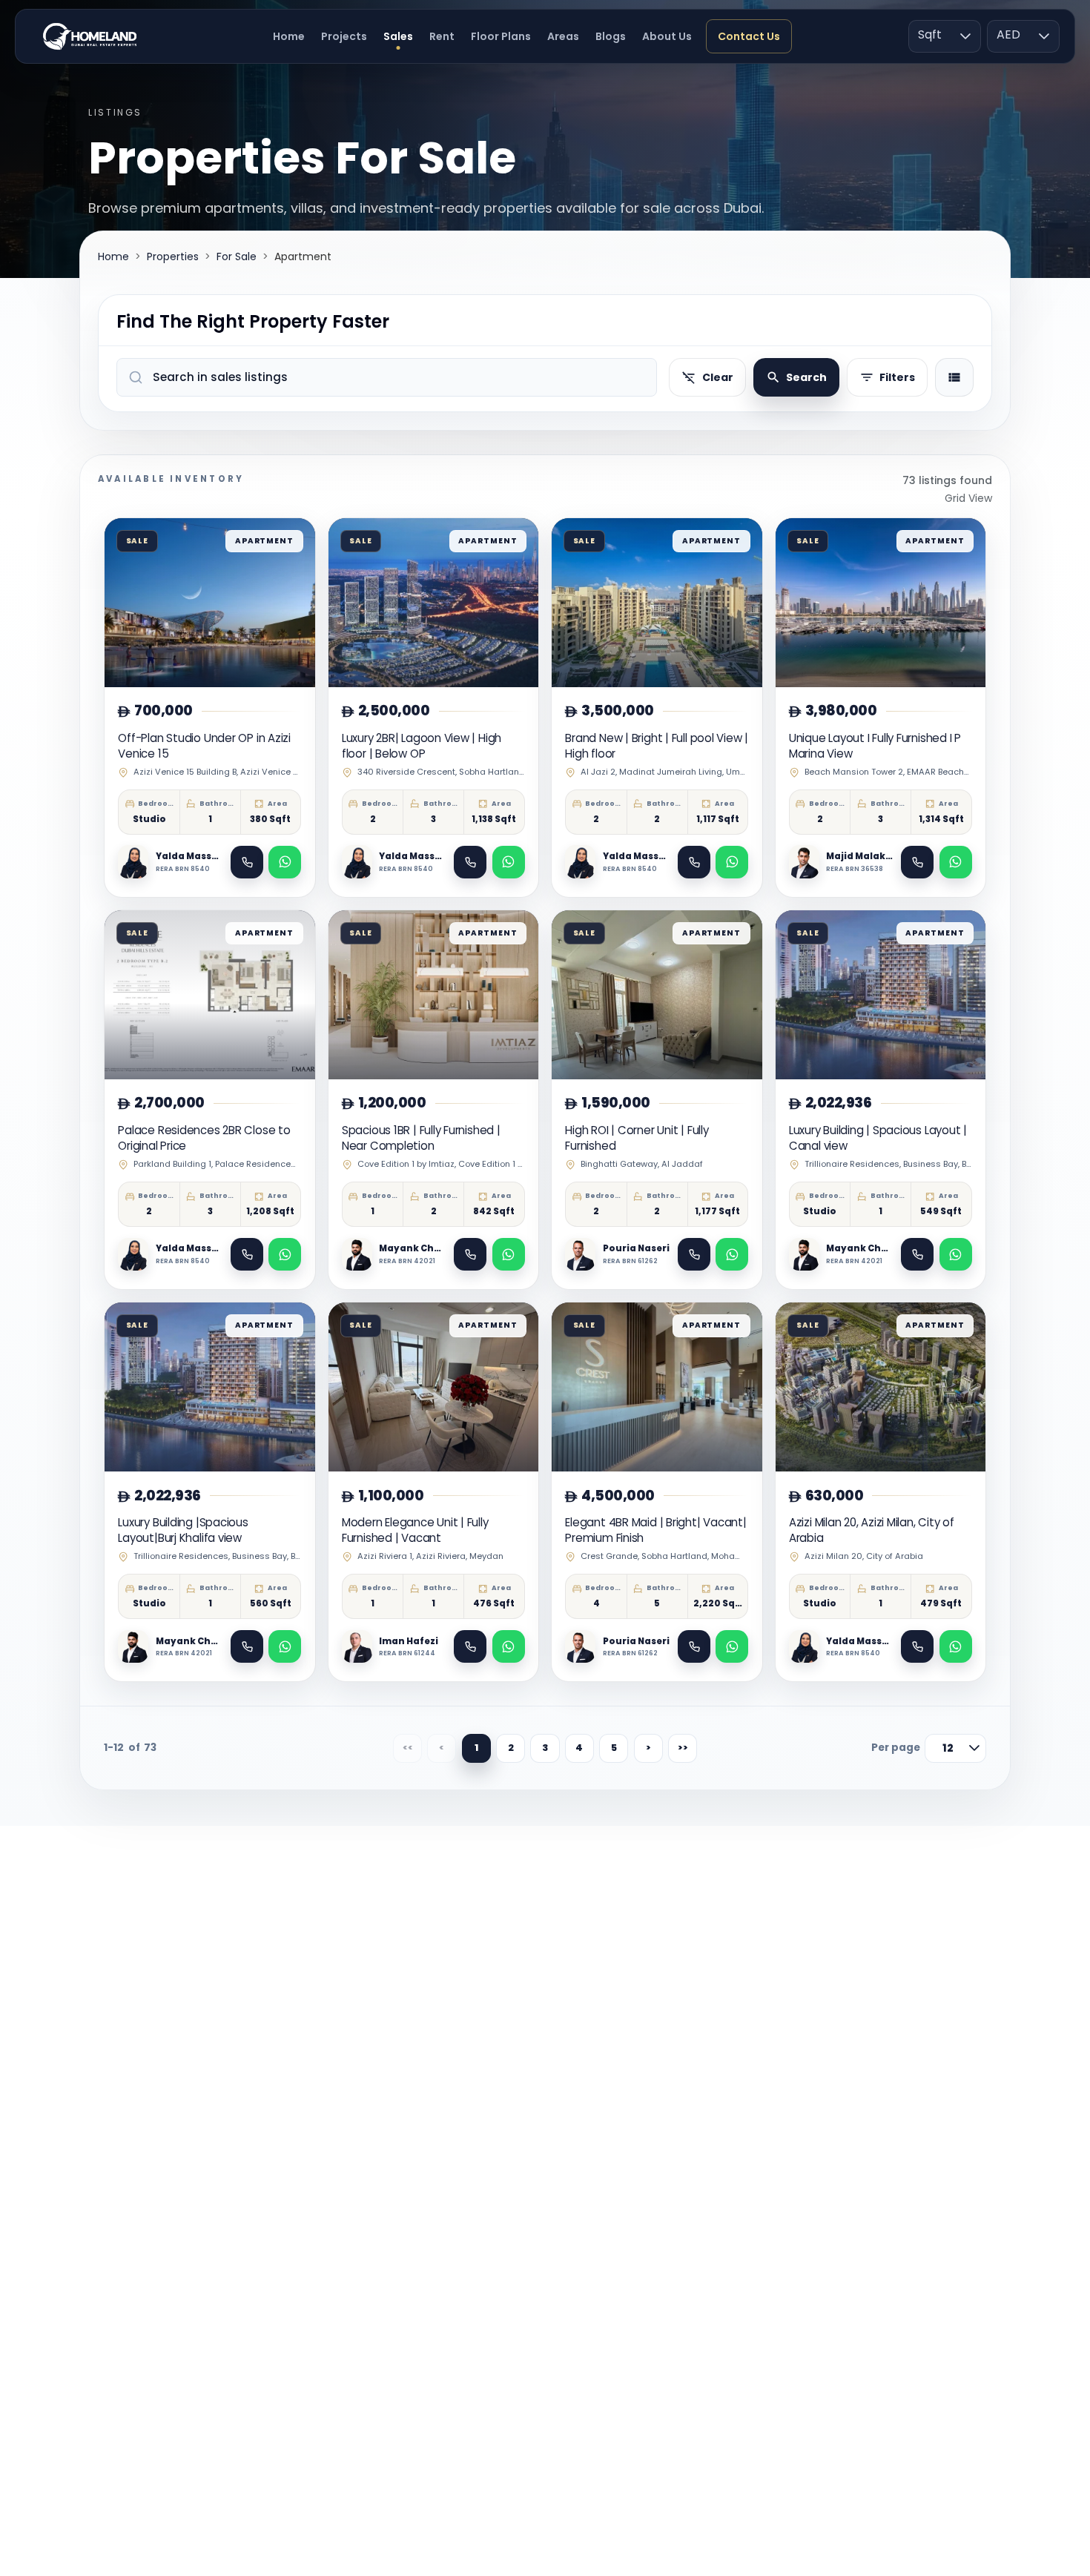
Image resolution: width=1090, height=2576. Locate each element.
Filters (897, 377)
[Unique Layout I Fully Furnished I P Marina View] (881, 708)
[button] (965, 36)
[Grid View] (954, 377)
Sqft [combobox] (930, 34)
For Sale (237, 256)
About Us (667, 36)
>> (683, 1748)
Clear (718, 377)
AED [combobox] (1008, 34)
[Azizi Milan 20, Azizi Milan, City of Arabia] (881, 1492)
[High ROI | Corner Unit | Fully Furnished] (657, 1100)
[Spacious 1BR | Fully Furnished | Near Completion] (434, 1100)
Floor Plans (501, 36)
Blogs (611, 36)
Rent (442, 36)
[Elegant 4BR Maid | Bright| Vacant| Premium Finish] (657, 1492)
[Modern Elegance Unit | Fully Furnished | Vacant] (434, 1492)
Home (289, 36)
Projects (344, 36)
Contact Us (749, 36)
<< (408, 1748)
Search (806, 377)
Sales (398, 36)
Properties (173, 256)
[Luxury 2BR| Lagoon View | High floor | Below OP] (434, 708)
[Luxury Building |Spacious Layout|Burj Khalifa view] (210, 1492)
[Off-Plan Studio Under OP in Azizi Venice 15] (210, 708)
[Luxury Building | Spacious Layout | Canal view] (881, 1100)
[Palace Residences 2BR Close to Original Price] (210, 1100)
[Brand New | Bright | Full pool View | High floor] (657, 708)
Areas (563, 36)
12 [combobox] (948, 1748)
